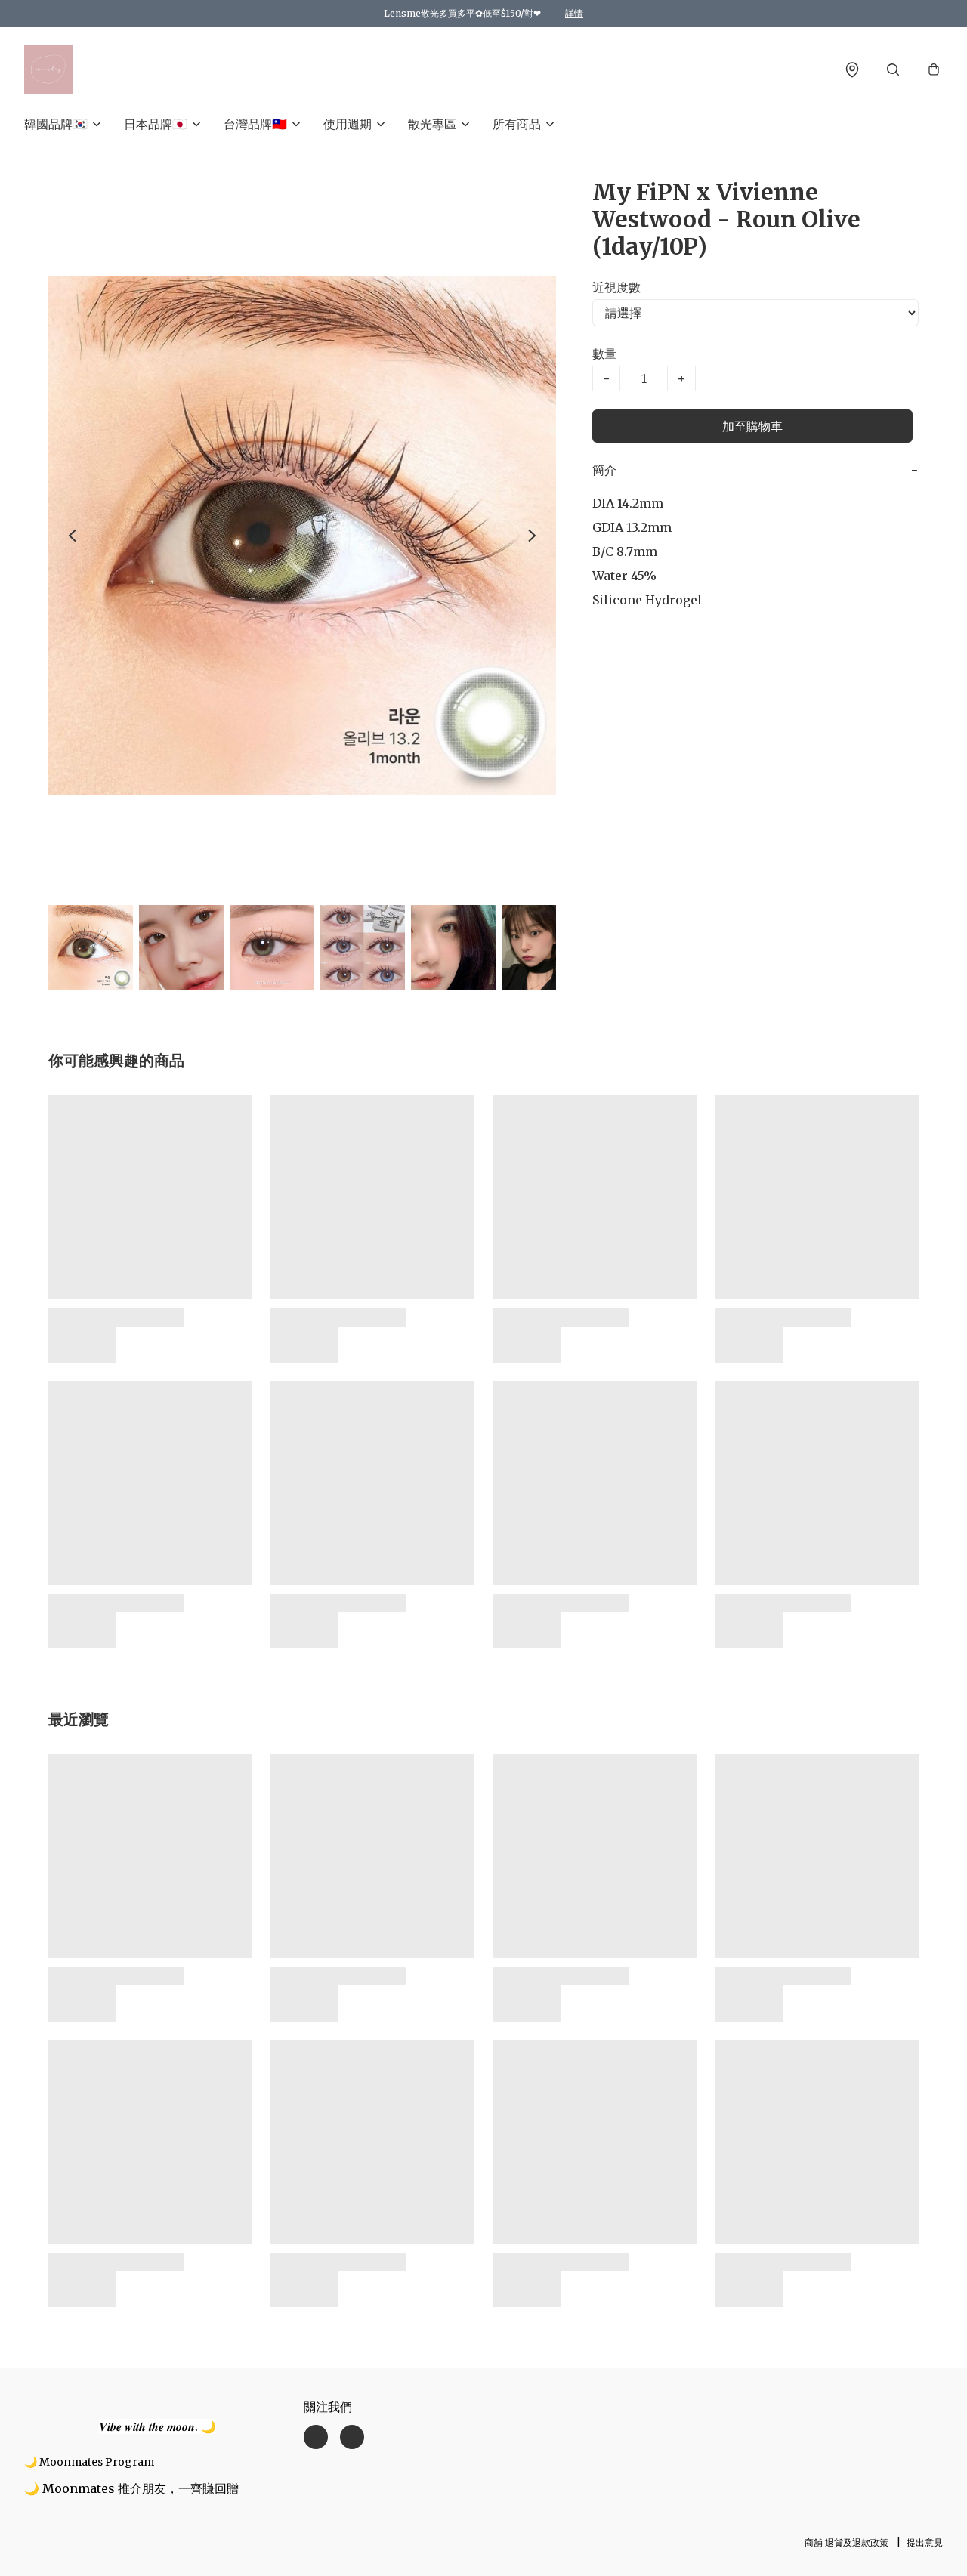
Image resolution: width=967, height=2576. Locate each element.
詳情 (574, 13)
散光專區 (432, 124)
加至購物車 (752, 426)
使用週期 (348, 124)
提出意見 (925, 2542)
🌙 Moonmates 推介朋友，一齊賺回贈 (131, 2488)
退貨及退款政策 (857, 2542)
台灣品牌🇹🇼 (255, 124)
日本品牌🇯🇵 (156, 124)
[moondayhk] (48, 69)
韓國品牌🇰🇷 (56, 124)
